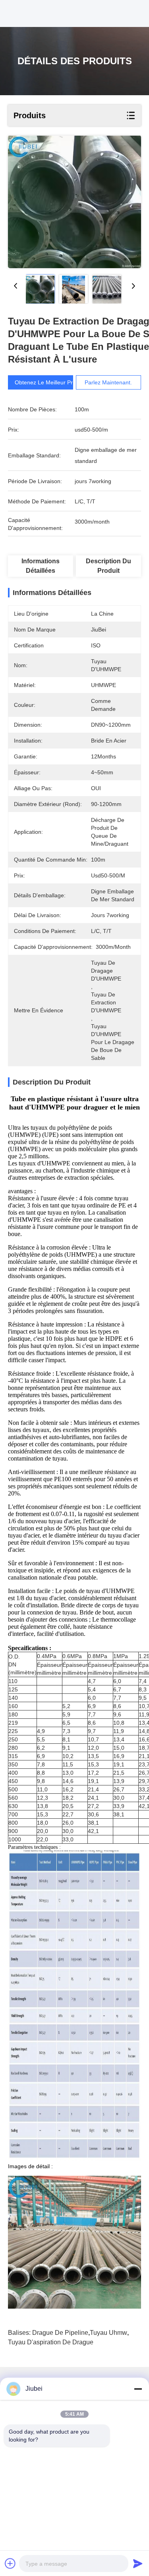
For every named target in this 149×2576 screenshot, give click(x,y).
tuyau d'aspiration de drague (51, 2342)
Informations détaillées (41, 566)
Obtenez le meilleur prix (46, 382)
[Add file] (10, 2563)
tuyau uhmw (108, 2333)
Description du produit (108, 566)
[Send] (138, 2563)
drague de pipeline (60, 2333)
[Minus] (138, 2389)
